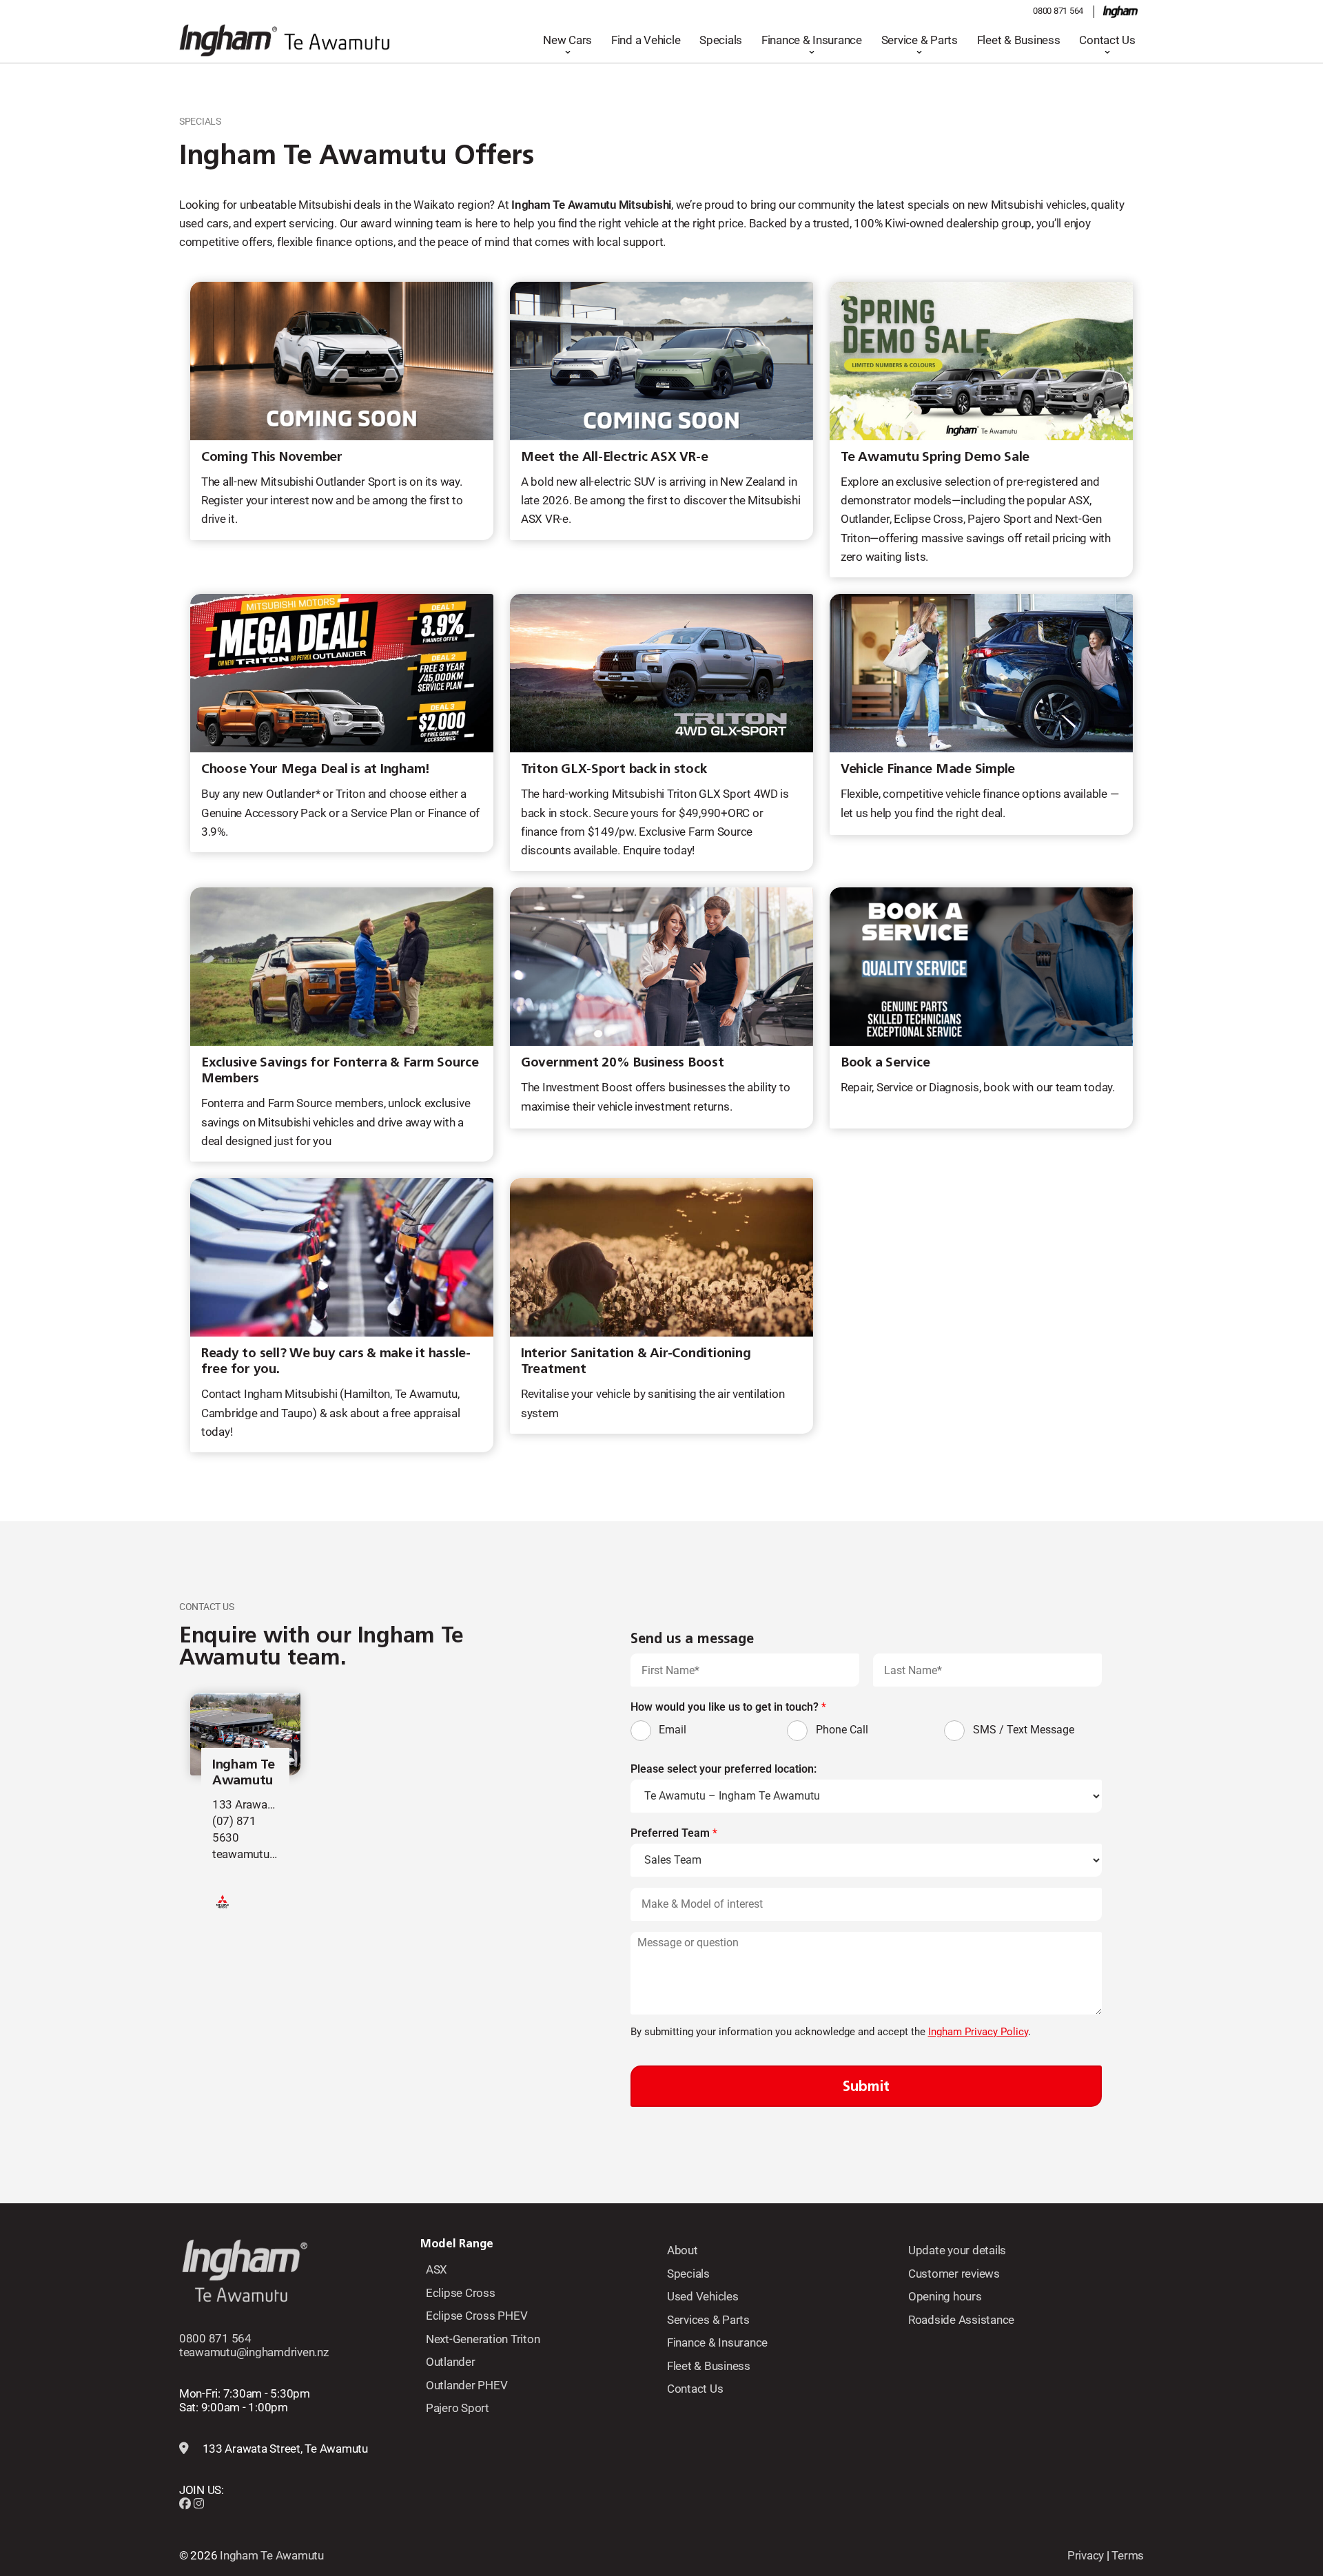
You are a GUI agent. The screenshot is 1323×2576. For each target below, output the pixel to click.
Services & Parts (708, 2320)
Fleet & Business (1019, 40)
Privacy (1086, 2555)
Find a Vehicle (646, 40)
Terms (1128, 2555)
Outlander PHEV (466, 2385)
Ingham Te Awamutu (244, 1772)
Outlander (451, 2362)
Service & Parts (920, 40)
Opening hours (945, 2296)
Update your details (957, 2250)
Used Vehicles (703, 2296)
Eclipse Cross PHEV (476, 2316)
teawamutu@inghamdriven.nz (254, 2352)
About (683, 2250)
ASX (437, 2269)
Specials (721, 40)
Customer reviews (954, 2274)
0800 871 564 (1058, 11)
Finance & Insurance (812, 40)
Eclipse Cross (461, 2293)
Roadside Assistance (961, 2320)
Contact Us (1107, 40)
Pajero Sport (458, 2408)
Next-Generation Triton (483, 2339)
